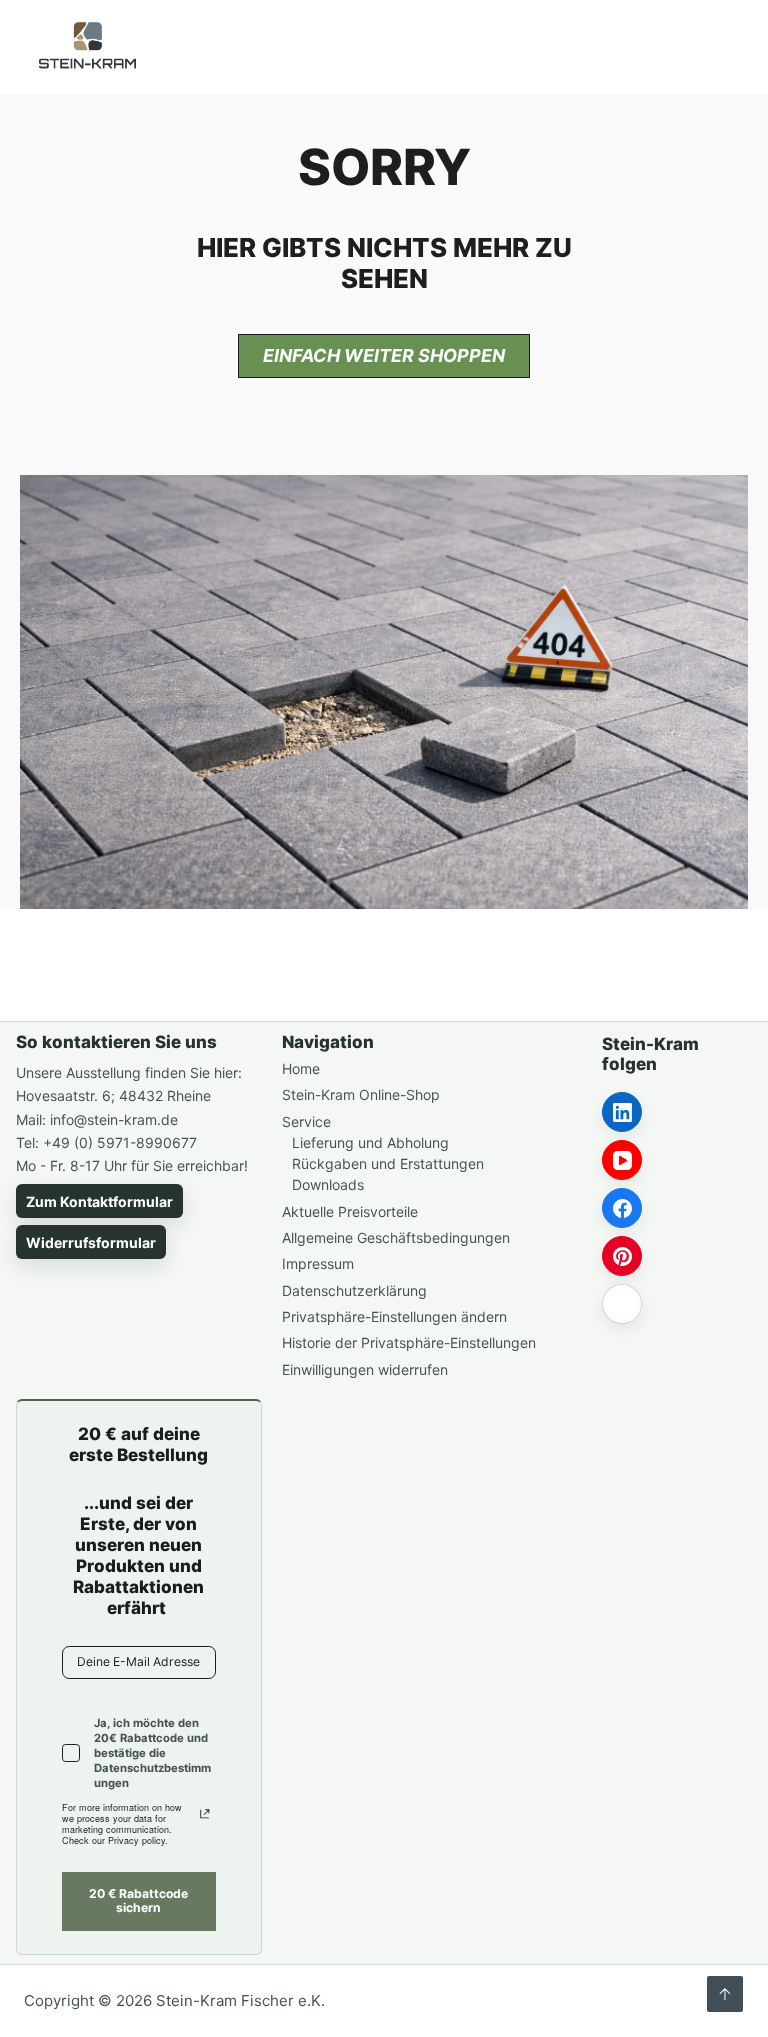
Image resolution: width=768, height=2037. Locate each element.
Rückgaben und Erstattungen (388, 1163)
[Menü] (710, 47)
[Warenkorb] (662, 47)
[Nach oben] (725, 1994)
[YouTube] (622, 1160)
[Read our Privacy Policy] (205, 1814)
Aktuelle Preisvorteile (350, 1211)
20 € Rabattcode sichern (138, 1901)
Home (301, 1068)
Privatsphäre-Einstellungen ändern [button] (394, 1316)
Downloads (328, 1184)
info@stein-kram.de (114, 1119)
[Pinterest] (622, 1256)
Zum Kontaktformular (99, 1201)
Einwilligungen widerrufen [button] (365, 1369)
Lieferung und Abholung (370, 1142)
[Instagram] (622, 1304)
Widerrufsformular (91, 1242)
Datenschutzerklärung (354, 1290)
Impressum (318, 1263)
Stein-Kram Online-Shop (361, 1094)
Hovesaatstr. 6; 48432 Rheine (113, 1095)
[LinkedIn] (622, 1112)
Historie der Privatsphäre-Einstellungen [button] (409, 1342)
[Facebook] (622, 1208)
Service (306, 1121)
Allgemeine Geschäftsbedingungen (396, 1237)
